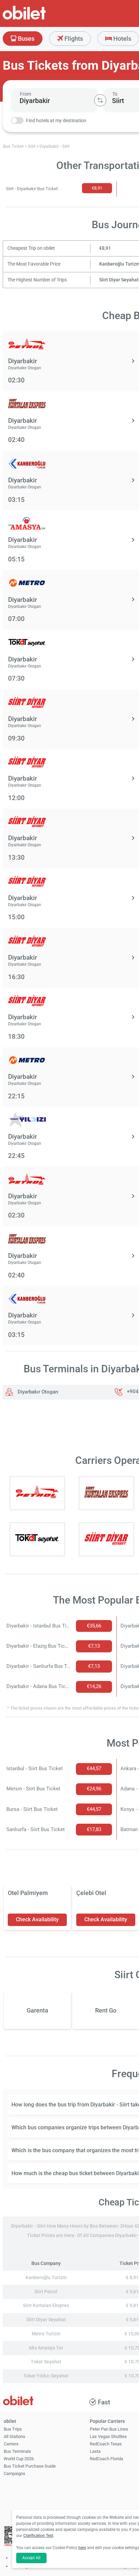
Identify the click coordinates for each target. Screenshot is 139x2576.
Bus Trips (13, 2429)
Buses (25, 39)
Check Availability (37, 1919)
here (82, 2548)
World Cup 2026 (19, 2459)
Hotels (122, 39)
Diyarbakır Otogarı (37, 1392)
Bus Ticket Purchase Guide (30, 2466)
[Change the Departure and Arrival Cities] (100, 100)
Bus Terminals (17, 2451)
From (25, 94)
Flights (73, 39)
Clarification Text (38, 2536)
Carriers (11, 2444)
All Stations (15, 2436)
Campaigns (15, 2474)
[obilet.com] (40, 19)
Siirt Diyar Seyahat (119, 280)
